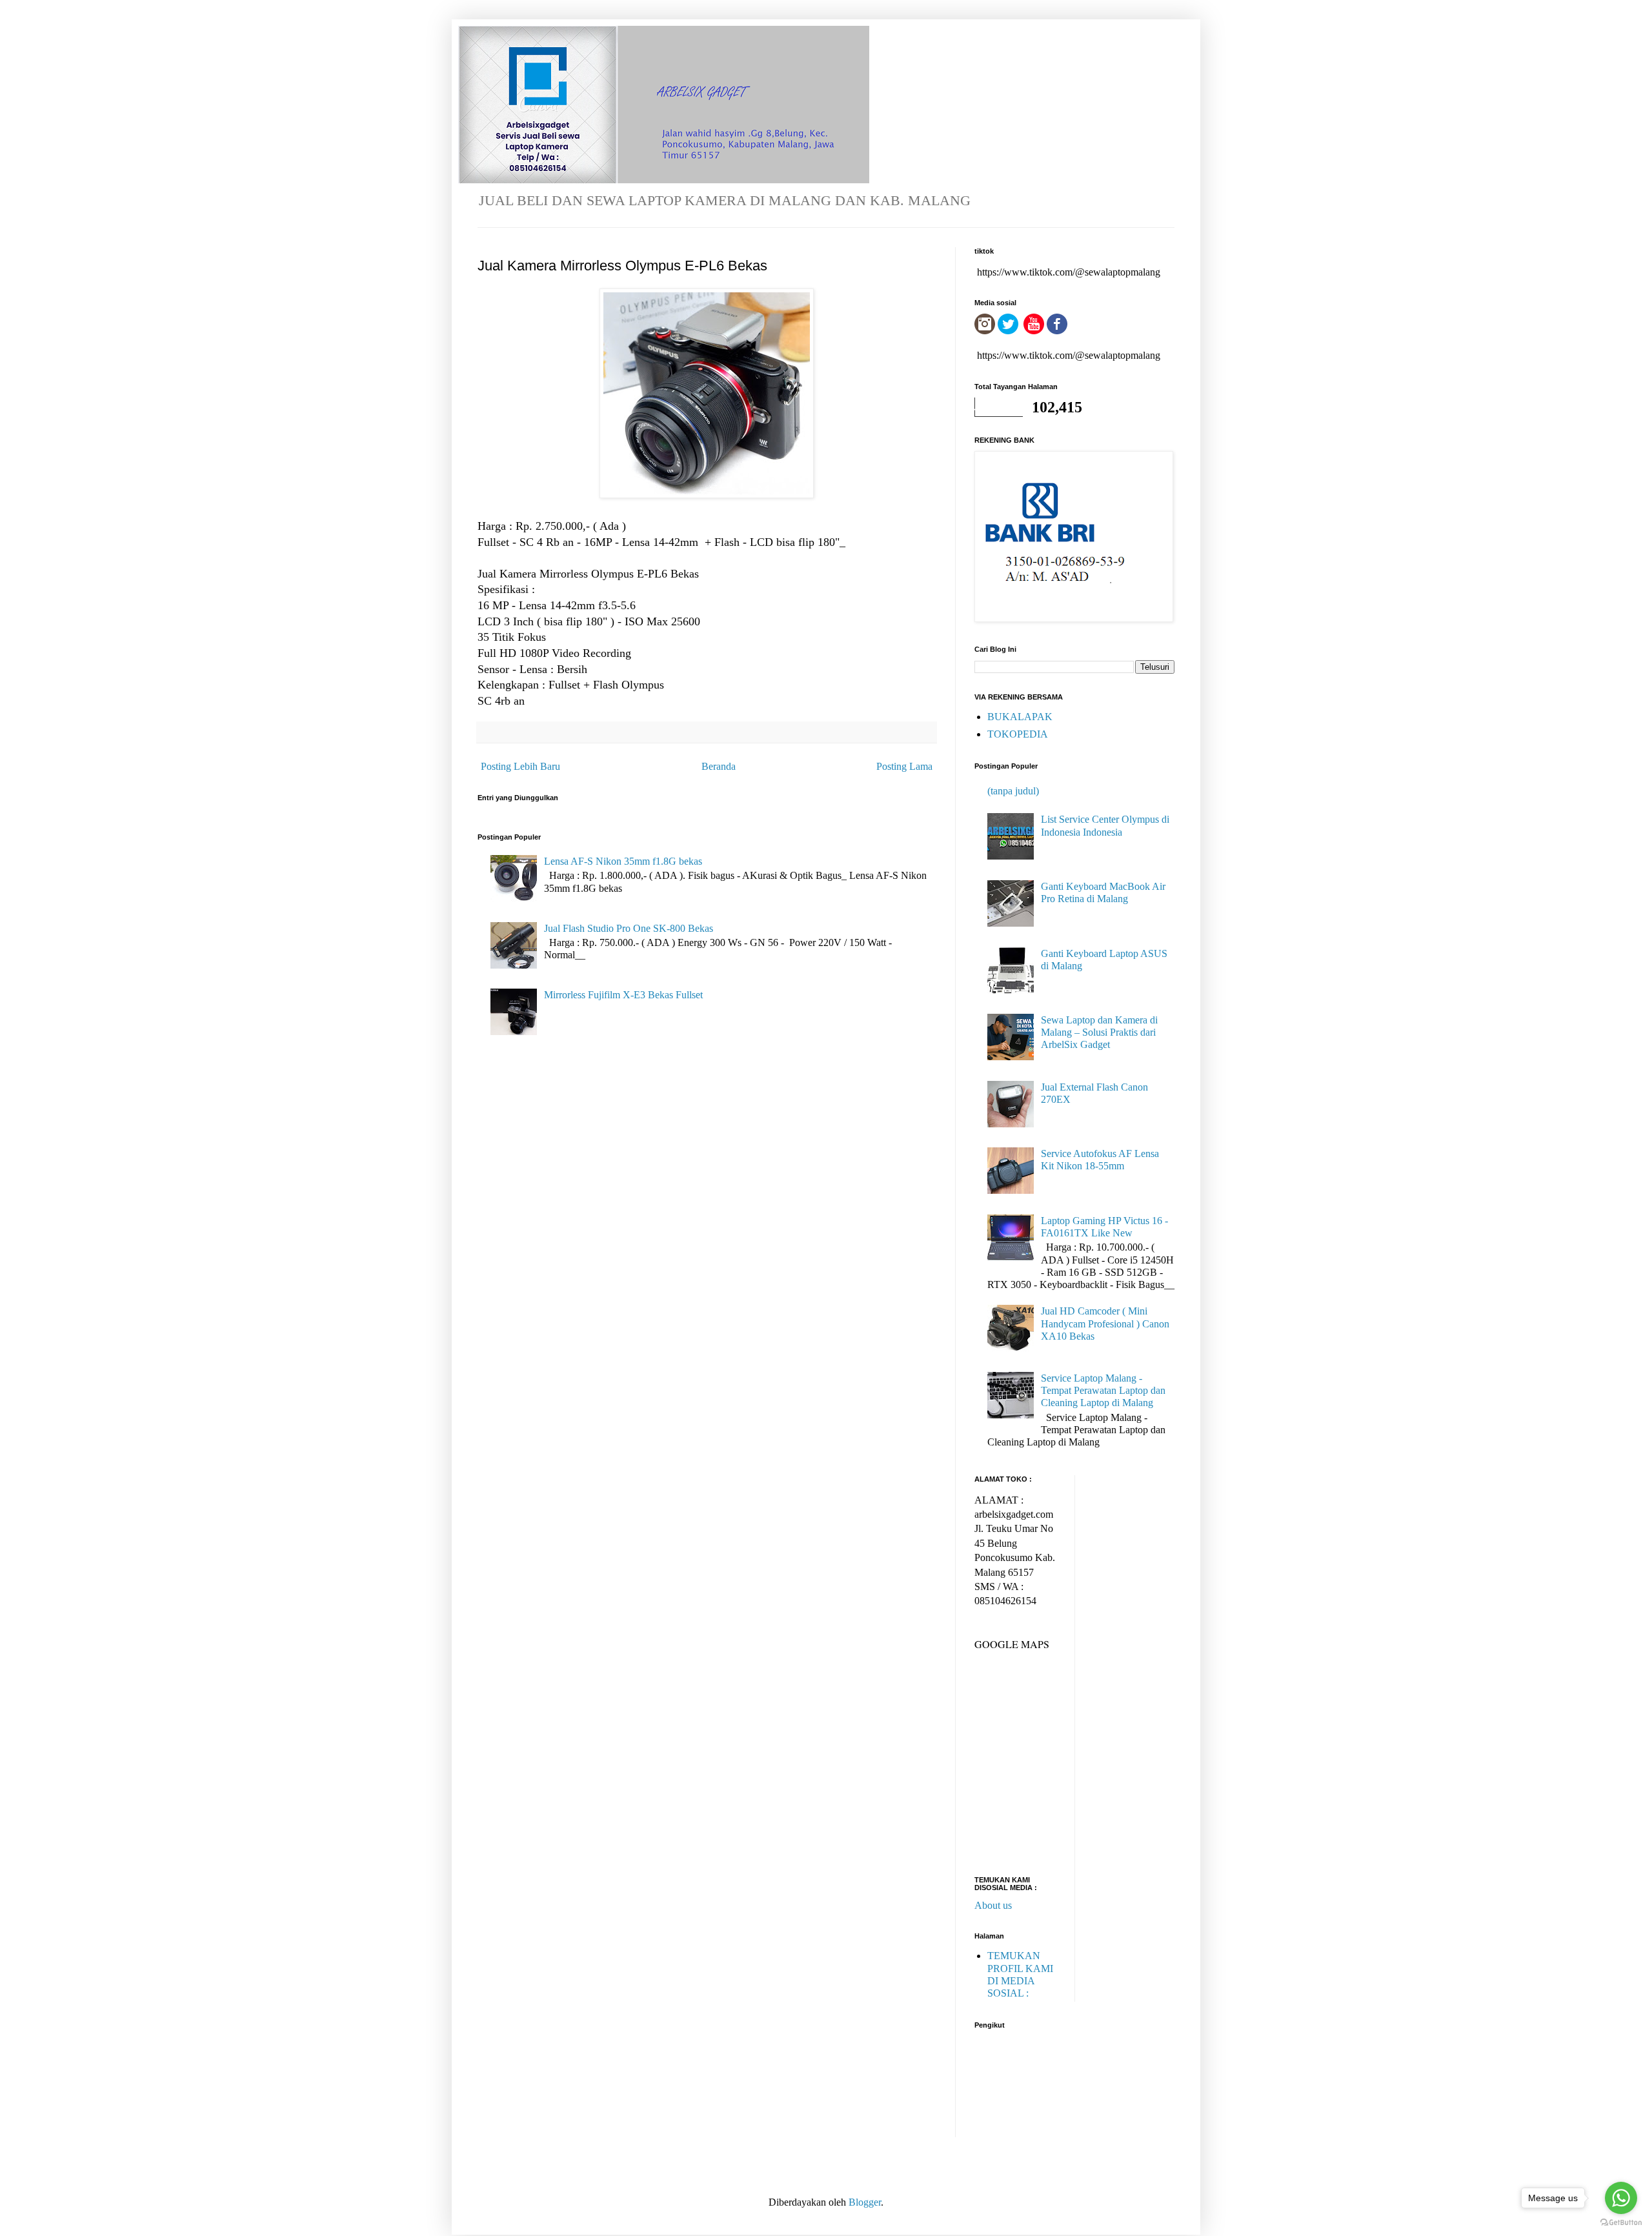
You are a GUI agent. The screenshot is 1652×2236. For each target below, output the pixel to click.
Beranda (719, 766)
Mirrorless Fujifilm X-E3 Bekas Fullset (623, 995)
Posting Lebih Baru (520, 766)
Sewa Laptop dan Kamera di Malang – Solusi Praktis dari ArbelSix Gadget (1099, 1032)
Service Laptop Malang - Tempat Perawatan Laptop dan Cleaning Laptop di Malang (1103, 1390)
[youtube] (1034, 331)
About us (993, 1905)
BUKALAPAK (1020, 717)
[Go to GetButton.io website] (1621, 2223)
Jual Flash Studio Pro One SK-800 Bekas (629, 928)
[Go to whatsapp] (1621, 2198)
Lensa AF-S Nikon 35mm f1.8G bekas (623, 861)
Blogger (865, 2202)
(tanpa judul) (1013, 791)
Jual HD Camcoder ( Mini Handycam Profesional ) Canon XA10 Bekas (1105, 1323)
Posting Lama (904, 766)
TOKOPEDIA (1018, 734)
